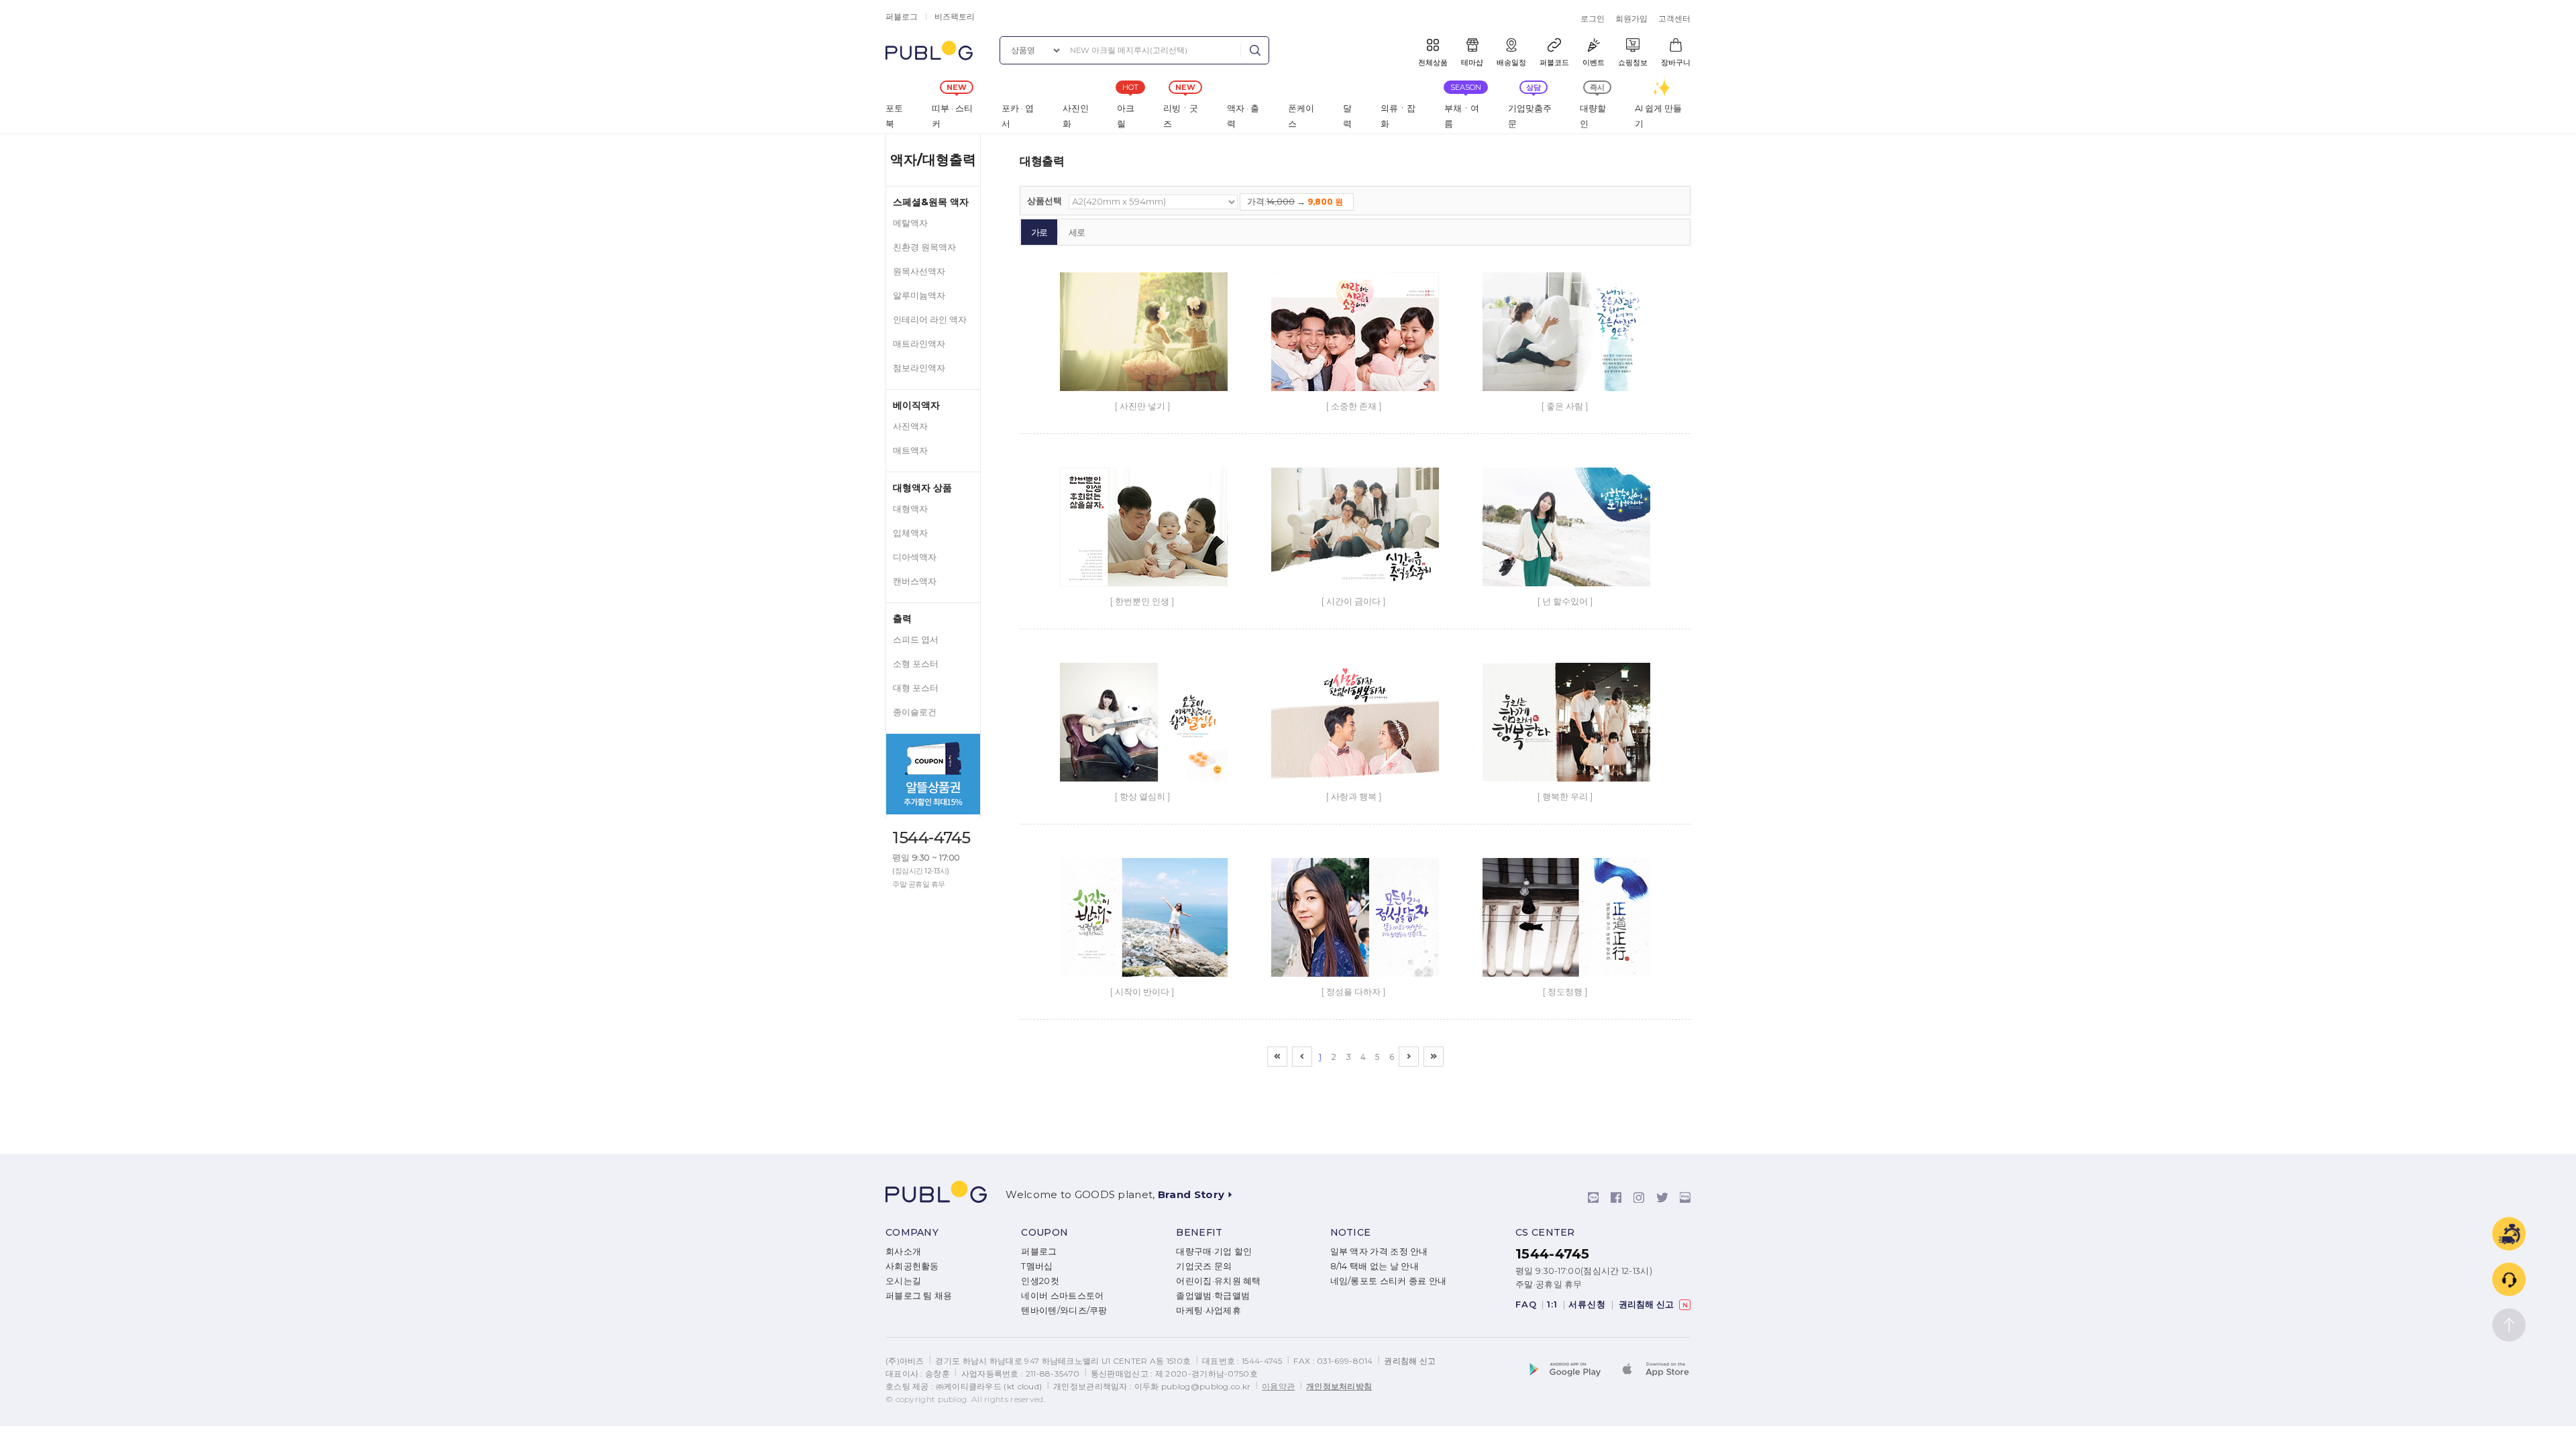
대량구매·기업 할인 (1214, 1251)
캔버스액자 (915, 581)
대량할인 (1593, 116)
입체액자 (910, 533)
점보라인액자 (919, 368)
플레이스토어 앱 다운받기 (1573, 1371)
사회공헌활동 (912, 1266)
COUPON (1044, 1232)
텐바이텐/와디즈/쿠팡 (1064, 1310)
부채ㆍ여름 (1462, 116)
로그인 (1593, 18)
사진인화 (1076, 116)
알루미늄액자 (919, 296)
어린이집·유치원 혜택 (1218, 1281)
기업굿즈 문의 (1204, 1266)
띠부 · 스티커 (952, 116)
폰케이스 (1301, 116)
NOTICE (1351, 1232)
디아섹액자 (915, 557)
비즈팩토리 (955, 16)
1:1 (1552, 1304)
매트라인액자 (919, 344)
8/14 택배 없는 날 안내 (1375, 1266)
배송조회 (2509, 1234)
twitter (1662, 1197)
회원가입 (1631, 18)
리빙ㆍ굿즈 (1181, 116)
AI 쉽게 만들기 (1658, 116)
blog (1685, 1197)
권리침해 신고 (1649, 1304)
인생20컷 (1040, 1281)
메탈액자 (910, 223)
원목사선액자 (919, 271)
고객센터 (1674, 18)
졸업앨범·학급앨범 (1213, 1296)
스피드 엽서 (916, 640)
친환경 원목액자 (924, 247)
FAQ (1526, 1304)
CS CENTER (1545, 1232)
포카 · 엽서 (1018, 116)
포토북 (894, 116)
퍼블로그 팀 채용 (919, 1296)
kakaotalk (1593, 1197)
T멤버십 (1037, 1266)
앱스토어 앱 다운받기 (1654, 1371)
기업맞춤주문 (1530, 116)
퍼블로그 (902, 16)
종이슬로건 (915, 712)
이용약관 (1278, 1386)
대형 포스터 (916, 688)
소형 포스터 (916, 664)
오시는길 (903, 1281)
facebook (1616, 1197)
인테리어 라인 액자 (930, 320)
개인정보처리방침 (1339, 1386)
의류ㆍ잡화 (1398, 116)
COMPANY (912, 1232)
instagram (1639, 1197)
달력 (1347, 116)
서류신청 (1587, 1304)
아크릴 (1126, 116)
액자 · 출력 (1243, 116)
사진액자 (910, 426)
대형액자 (910, 509)
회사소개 (903, 1251)
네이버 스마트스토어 (1062, 1296)
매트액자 (910, 450)
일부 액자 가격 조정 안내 (1379, 1251)
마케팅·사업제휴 (1208, 1310)
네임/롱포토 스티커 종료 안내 (1389, 1281)
